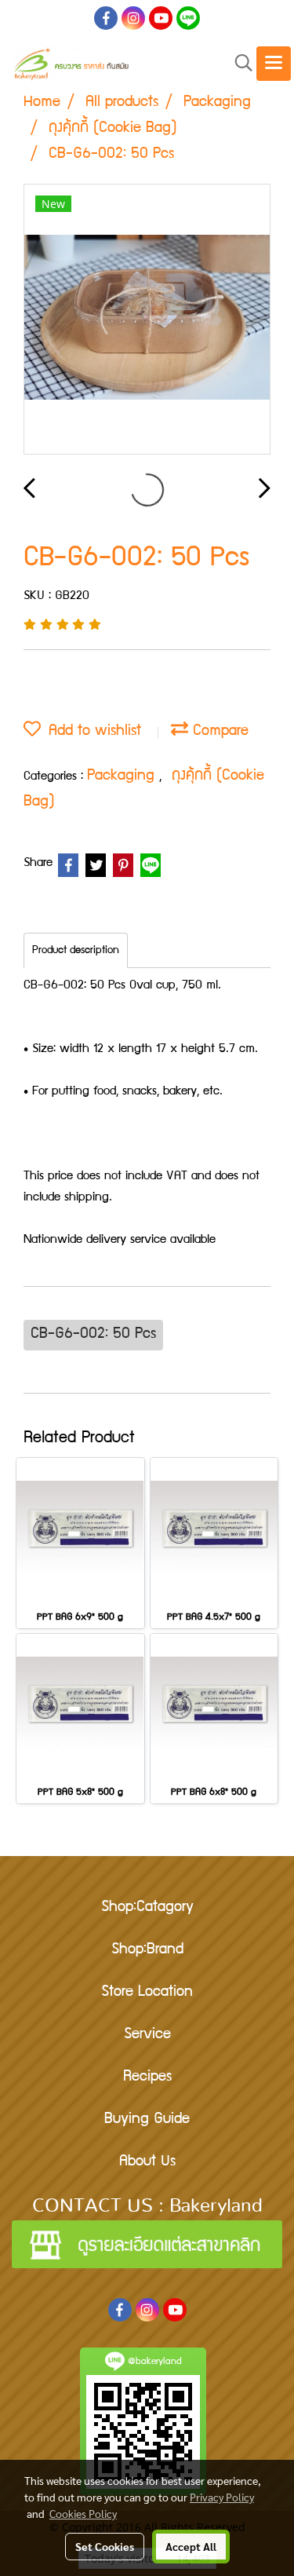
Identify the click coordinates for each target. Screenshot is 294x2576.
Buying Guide (147, 2120)
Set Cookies (105, 2546)
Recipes (147, 2077)
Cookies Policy (83, 2513)
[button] (238, 64)
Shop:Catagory (147, 1908)
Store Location (147, 1993)
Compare (218, 732)
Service (147, 2035)
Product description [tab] (76, 951)
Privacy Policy (222, 2497)
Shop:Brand (147, 1950)
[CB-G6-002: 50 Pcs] (147, 320)
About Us (147, 2162)
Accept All (191, 2546)
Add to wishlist (91, 732)
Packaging (123, 776)
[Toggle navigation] (274, 64)
